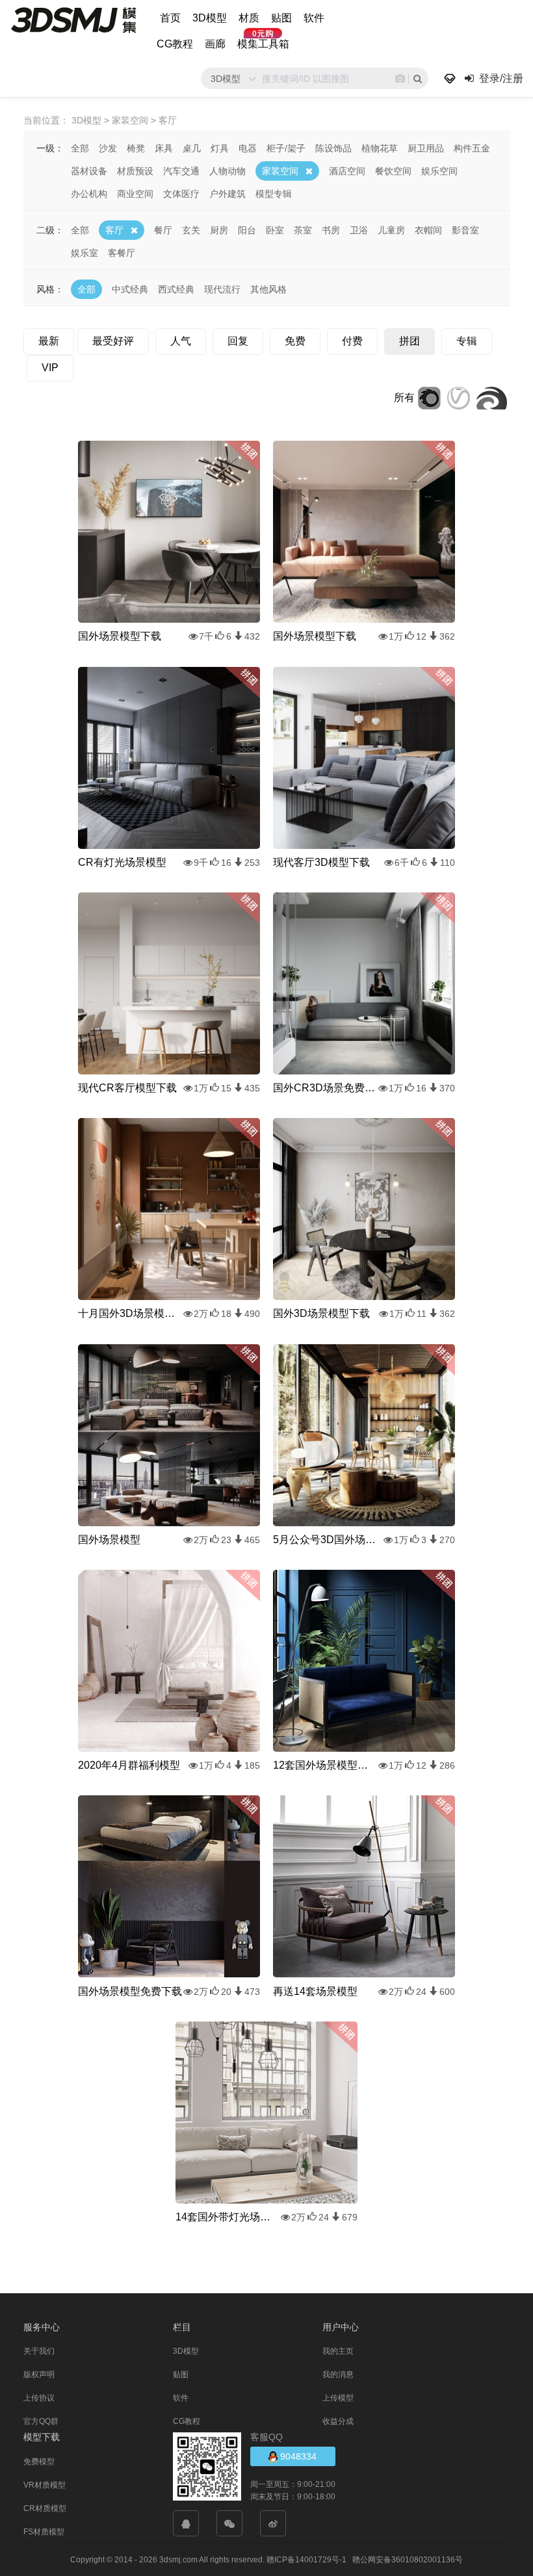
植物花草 (380, 148)
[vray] (459, 397)
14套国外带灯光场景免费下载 (227, 2217)
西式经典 (176, 289)
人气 (181, 341)
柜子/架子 (286, 148)
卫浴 (359, 230)
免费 (295, 341)
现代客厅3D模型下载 (321, 862)
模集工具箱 (263, 44)
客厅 (114, 230)
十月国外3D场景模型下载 (130, 1313)
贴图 (281, 18)
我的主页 (338, 2351)
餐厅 (163, 230)
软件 (314, 18)
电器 (248, 148)
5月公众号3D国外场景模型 (325, 1540)
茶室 (303, 230)
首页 (170, 18)
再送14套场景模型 (315, 1991)
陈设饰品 (333, 148)
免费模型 (39, 2462)
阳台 (247, 230)
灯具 (220, 148)
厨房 (219, 230)
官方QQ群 (41, 2421)
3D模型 (210, 18)
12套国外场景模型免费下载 (325, 1765)
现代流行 (222, 289)
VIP (50, 368)
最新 (49, 341)
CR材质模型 (45, 2508)
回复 (238, 341)
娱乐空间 (439, 171)
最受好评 (113, 341)
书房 (331, 230)
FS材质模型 (44, 2532)
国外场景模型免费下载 (130, 1991)
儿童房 (391, 230)
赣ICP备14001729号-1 (306, 2560)
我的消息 (338, 2374)
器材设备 (89, 171)
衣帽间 (428, 230)
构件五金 (472, 148)
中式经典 (130, 289)
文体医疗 (181, 194)
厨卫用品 (426, 148)
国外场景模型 (109, 1540)
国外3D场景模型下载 (321, 1313)
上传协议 (39, 2398)
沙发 (108, 148)
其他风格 (268, 289)
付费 (352, 341)
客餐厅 (122, 253)
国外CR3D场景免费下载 (325, 1088)
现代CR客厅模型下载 (127, 1088)
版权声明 (39, 2374)
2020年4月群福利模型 (129, 1765)
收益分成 (338, 2421)
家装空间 (280, 171)
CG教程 (175, 44)
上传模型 (338, 2398)
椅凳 (136, 148)
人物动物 (227, 171)
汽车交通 (181, 171)
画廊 (215, 44)
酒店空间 (347, 171)
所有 (404, 397)
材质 (249, 18)
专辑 (467, 341)
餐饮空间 (393, 171)
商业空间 (135, 194)
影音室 (465, 230)
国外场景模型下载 (120, 636)
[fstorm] (492, 397)
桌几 (192, 148)
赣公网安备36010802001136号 (408, 2560)
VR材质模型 (45, 2485)
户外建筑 (227, 194)
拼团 (409, 341)
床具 (164, 148)
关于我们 (39, 2351)
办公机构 (89, 194)
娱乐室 (84, 253)
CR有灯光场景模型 (122, 862)
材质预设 (135, 171)
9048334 (297, 2456)
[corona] (429, 397)
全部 (80, 148)
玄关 (191, 230)
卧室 (275, 230)
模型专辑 (274, 194)
